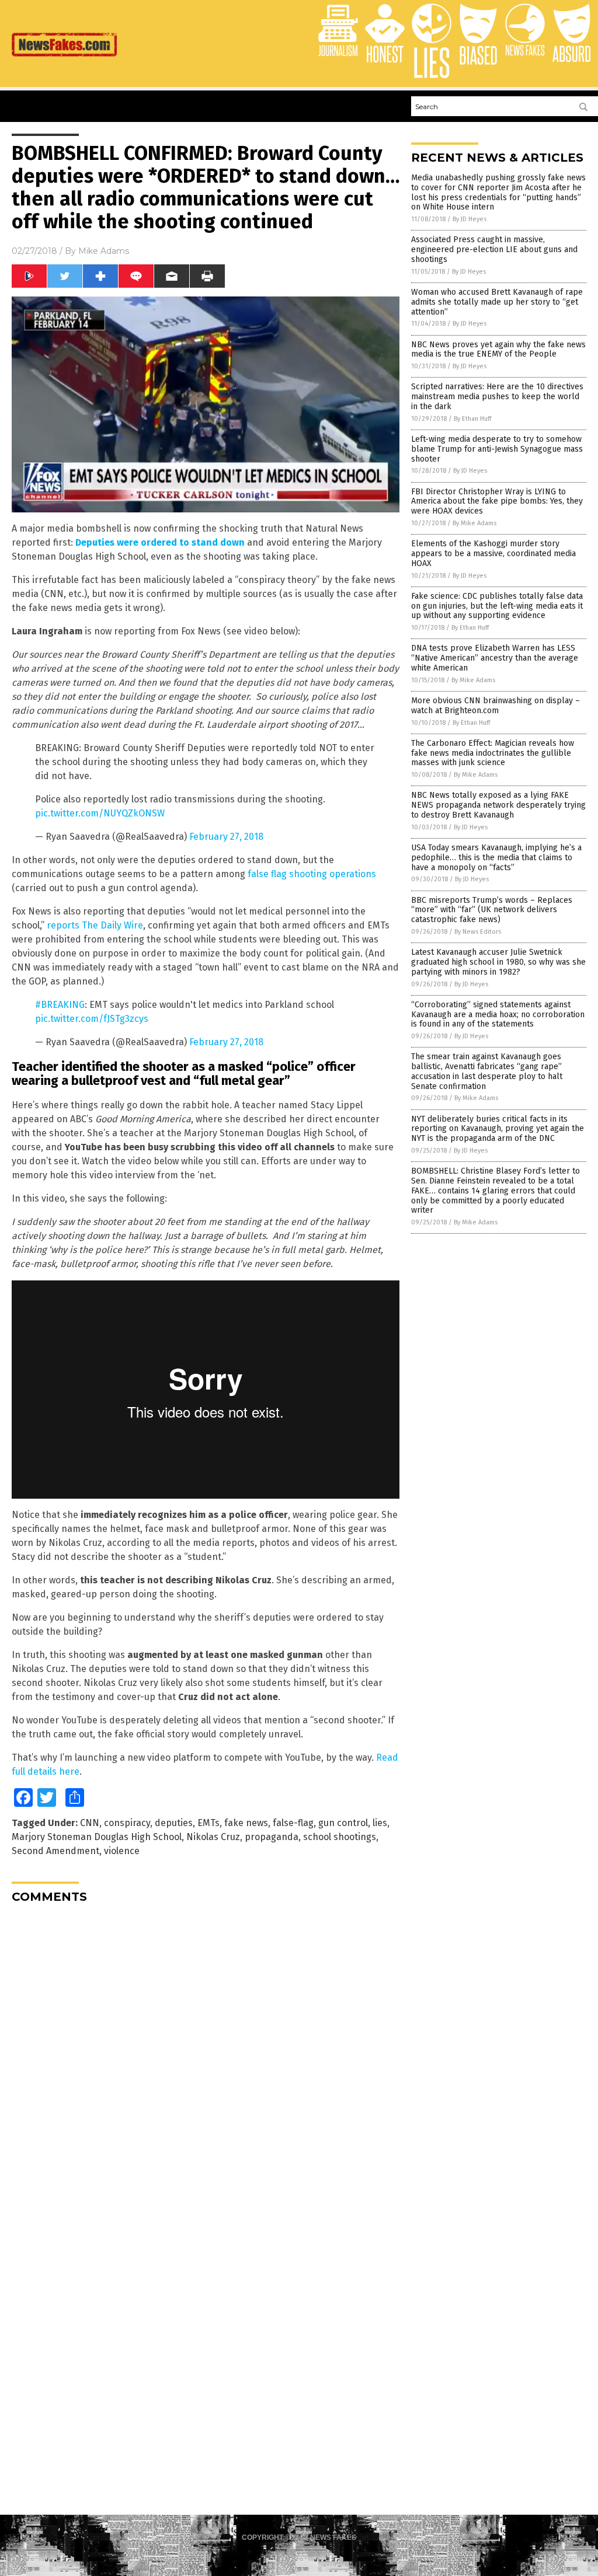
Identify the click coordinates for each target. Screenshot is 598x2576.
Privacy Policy (299, 2553)
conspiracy (127, 1823)
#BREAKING (60, 1005)
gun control (343, 1823)
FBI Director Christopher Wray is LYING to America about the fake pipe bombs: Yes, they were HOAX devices (497, 502)
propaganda (272, 1837)
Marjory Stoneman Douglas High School (97, 1837)
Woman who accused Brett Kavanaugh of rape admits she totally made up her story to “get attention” (497, 302)
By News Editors (478, 932)
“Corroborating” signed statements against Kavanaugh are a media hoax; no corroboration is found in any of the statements (498, 1015)
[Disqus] (206, 2058)
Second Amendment (55, 1851)
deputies (174, 1823)
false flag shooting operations (312, 874)
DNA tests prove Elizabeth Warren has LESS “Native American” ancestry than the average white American (495, 658)
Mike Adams (104, 251)
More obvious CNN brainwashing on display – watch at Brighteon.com (496, 706)
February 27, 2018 (226, 837)
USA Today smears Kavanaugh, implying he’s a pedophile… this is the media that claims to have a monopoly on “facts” (496, 858)
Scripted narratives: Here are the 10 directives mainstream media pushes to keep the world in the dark (497, 397)
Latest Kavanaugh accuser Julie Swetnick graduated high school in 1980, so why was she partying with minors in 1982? (498, 962)
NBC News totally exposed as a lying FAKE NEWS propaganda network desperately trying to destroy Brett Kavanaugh (498, 805)
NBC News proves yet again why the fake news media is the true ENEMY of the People (498, 350)
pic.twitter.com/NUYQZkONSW (100, 813)
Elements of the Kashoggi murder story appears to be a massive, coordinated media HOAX (493, 554)
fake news (246, 1823)
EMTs (208, 1823)
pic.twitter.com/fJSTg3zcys (92, 1019)
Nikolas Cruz (213, 1837)
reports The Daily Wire (95, 925)
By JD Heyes (470, 219)
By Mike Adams (474, 523)
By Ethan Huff (472, 419)
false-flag (293, 1823)
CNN (90, 1823)
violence (122, 1851)
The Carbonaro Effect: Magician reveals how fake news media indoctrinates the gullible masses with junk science (493, 753)
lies (380, 1823)
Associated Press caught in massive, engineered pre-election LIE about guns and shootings (494, 249)
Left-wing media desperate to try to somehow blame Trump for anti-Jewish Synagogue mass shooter (497, 449)
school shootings (340, 1837)
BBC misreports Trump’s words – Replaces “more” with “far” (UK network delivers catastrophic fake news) (492, 910)
